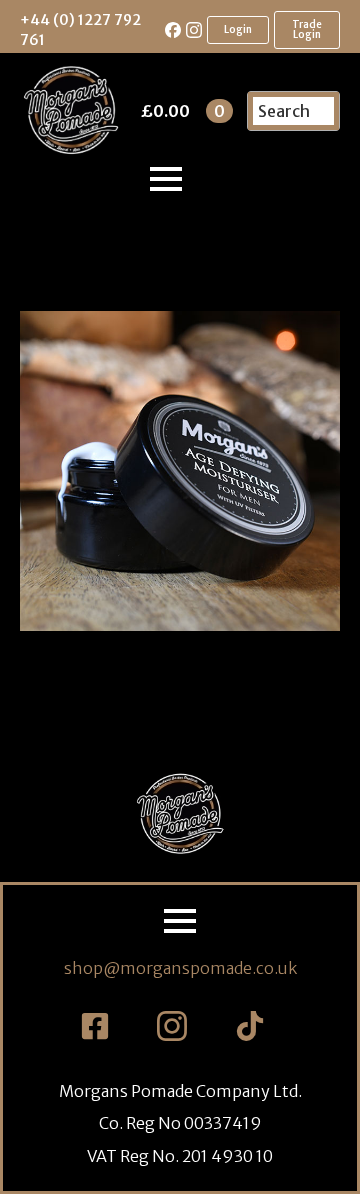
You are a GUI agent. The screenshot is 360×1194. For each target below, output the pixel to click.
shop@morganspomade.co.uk (180, 968)
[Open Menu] (166, 179)
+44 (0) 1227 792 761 (80, 30)
